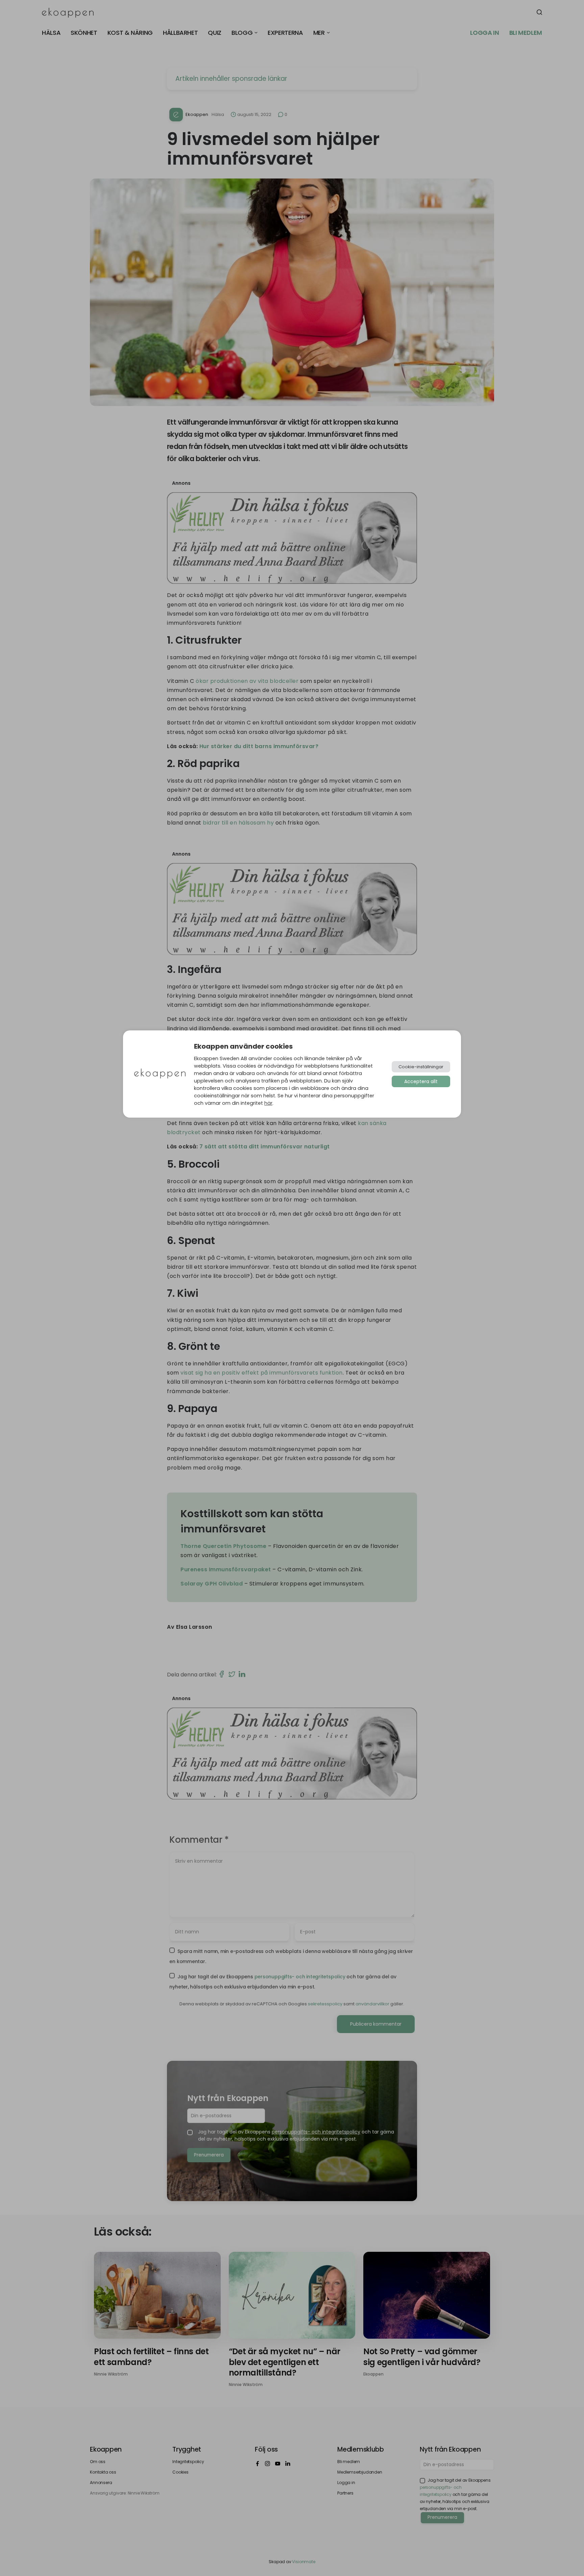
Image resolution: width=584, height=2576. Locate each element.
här (268, 1103)
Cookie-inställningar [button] (421, 1067)
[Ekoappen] (160, 1074)
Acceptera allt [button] (421, 1081)
